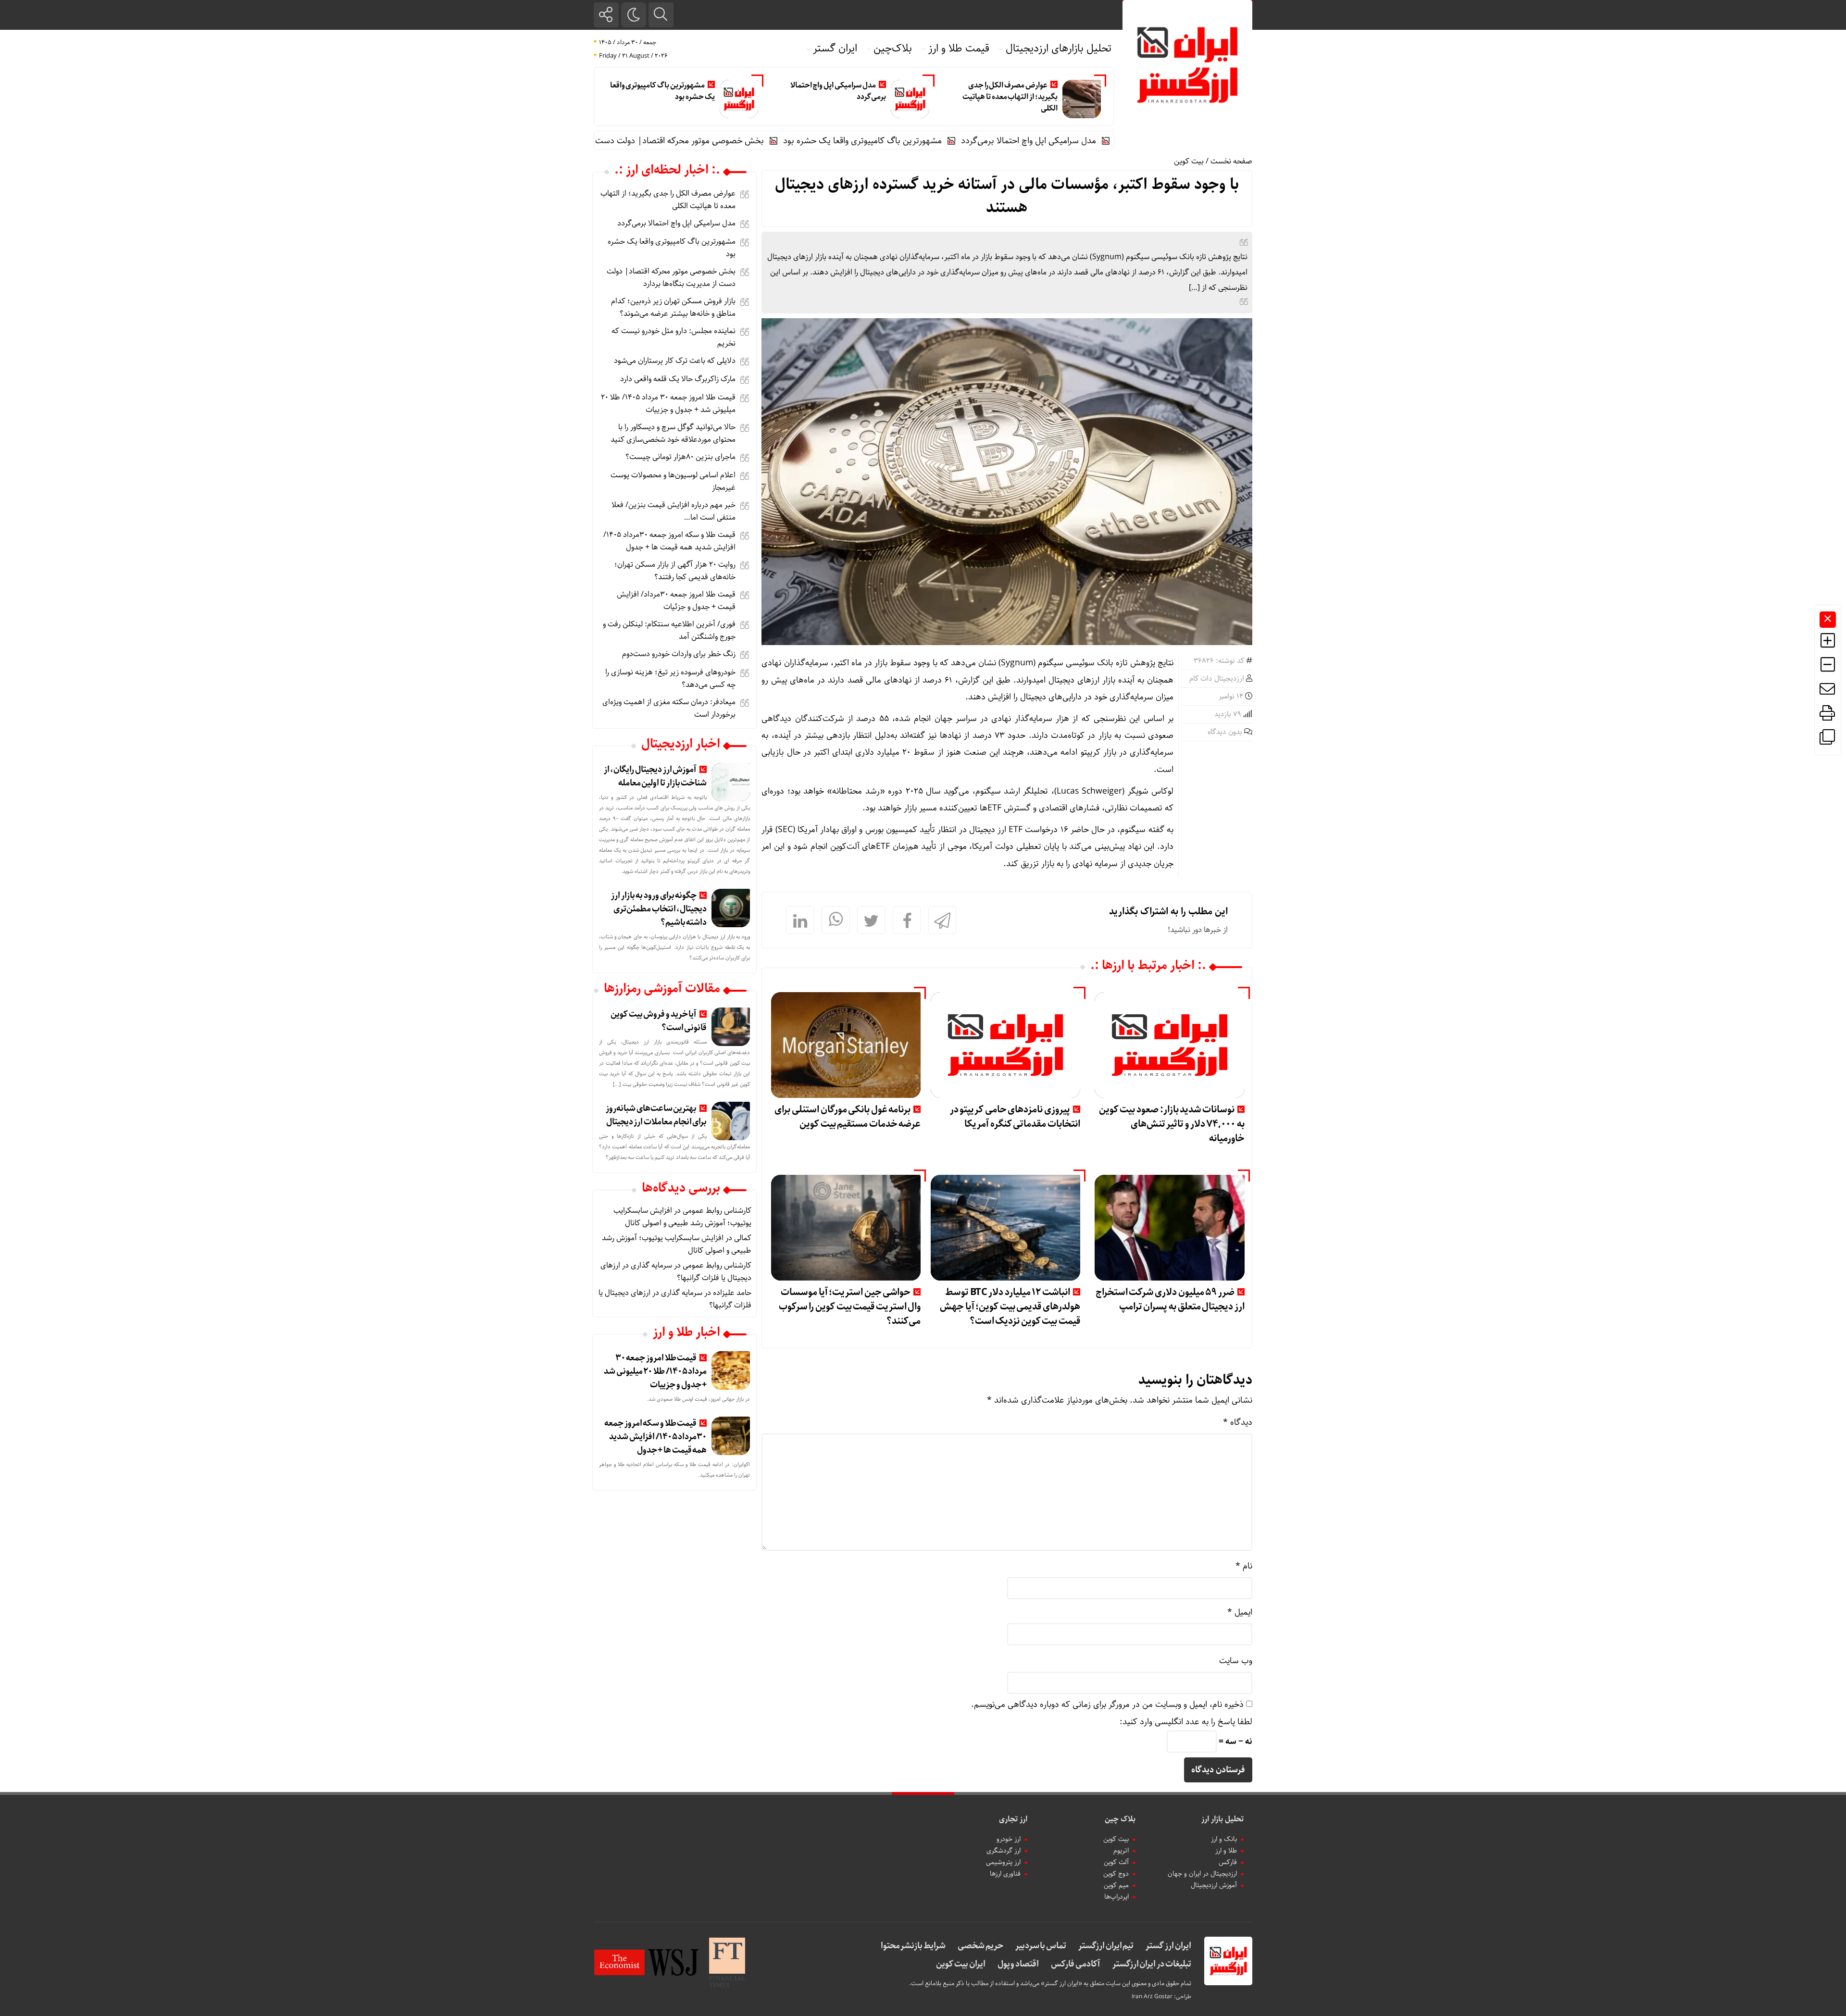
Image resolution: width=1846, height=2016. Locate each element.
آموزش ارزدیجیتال (1214, 1885)
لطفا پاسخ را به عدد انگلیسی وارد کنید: (1186, 1722)
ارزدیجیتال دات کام (1217, 679)
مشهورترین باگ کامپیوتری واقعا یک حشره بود (662, 91)
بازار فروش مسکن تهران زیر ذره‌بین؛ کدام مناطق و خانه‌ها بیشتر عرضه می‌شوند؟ (673, 307)
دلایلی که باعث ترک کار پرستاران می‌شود (675, 361)
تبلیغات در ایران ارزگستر (1152, 1964)
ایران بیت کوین (960, 1964)
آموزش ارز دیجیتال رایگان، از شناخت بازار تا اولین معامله (655, 776)
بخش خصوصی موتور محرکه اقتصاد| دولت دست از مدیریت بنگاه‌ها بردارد (733, 141)
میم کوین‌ (1116, 1885)
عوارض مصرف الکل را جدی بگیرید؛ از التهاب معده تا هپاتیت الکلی (1010, 97)
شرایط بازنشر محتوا (913, 1946)
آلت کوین (1116, 1862)
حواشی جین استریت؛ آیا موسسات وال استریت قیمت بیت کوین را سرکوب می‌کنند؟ (850, 1307)
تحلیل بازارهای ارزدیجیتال (1059, 49)
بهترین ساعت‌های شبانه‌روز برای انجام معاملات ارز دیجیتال (656, 1115)
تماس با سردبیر (1041, 1946)
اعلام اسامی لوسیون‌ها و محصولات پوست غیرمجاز (673, 481)
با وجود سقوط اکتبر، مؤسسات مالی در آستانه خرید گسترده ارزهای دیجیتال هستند (1007, 196)
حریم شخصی (980, 1946)
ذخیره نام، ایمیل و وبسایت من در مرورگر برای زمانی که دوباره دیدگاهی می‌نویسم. (1107, 1705)
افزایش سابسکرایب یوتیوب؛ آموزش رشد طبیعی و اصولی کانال (682, 1217)
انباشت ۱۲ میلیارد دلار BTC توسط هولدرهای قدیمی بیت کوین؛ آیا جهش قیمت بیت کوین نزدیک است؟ (1010, 1307)
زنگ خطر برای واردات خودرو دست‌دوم (679, 654)
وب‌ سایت (1236, 1661)
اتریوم (1121, 1851)
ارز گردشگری (1004, 1851)
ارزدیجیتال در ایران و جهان (1202, 1874)
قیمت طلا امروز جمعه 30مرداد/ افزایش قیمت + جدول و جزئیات (676, 601)
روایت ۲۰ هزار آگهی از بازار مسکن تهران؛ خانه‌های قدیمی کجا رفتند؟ (675, 571)
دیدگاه (1238, 1422)
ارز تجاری (1013, 1819)
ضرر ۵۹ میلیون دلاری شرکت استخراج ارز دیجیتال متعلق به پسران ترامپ (1170, 1300)
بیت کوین (1189, 161)
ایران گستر (835, 49)
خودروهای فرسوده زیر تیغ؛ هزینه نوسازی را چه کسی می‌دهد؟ (670, 678)
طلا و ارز (1226, 1851)
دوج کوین (1116, 1874)
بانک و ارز (1224, 1839)
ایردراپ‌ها (1116, 1897)
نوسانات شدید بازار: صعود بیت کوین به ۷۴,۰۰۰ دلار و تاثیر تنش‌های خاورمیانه (1172, 1124)
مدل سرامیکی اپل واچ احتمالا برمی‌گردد (838, 91)
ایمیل (1240, 1612)
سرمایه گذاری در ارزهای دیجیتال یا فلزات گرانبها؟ (675, 1299)
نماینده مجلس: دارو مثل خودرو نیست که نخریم (674, 337)
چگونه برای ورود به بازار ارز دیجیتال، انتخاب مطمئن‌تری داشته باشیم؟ (659, 909)
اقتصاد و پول (1018, 1964)
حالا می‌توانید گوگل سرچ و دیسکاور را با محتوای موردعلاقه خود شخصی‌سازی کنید (673, 433)
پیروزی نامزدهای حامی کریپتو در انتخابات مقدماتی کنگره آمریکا (1015, 1117)
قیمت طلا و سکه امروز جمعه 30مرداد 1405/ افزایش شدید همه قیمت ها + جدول (669, 541)
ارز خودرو (1009, 1839)
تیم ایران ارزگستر (1106, 1946)
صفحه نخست (1231, 161)
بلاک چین (1120, 1819)
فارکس (1228, 1862)
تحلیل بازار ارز (1222, 1819)
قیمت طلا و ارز (959, 49)
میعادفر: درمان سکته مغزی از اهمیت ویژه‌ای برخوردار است (669, 708)
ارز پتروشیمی (1003, 1862)
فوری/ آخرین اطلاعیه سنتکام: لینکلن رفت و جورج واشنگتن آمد (669, 630)
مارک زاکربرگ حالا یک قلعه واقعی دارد (678, 379)
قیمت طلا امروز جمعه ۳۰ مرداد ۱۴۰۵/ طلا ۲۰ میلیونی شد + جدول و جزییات (668, 404)
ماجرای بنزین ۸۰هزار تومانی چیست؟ (680, 457)
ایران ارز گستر (1168, 1946)
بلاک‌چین (893, 49)
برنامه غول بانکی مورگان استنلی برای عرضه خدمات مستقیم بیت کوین (848, 1117)
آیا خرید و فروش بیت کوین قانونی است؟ (659, 1021)
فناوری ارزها (1005, 1874)
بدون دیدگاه (1225, 732)
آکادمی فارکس (1076, 1964)
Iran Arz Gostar (1152, 1997)
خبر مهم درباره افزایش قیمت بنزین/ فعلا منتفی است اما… (674, 511)
